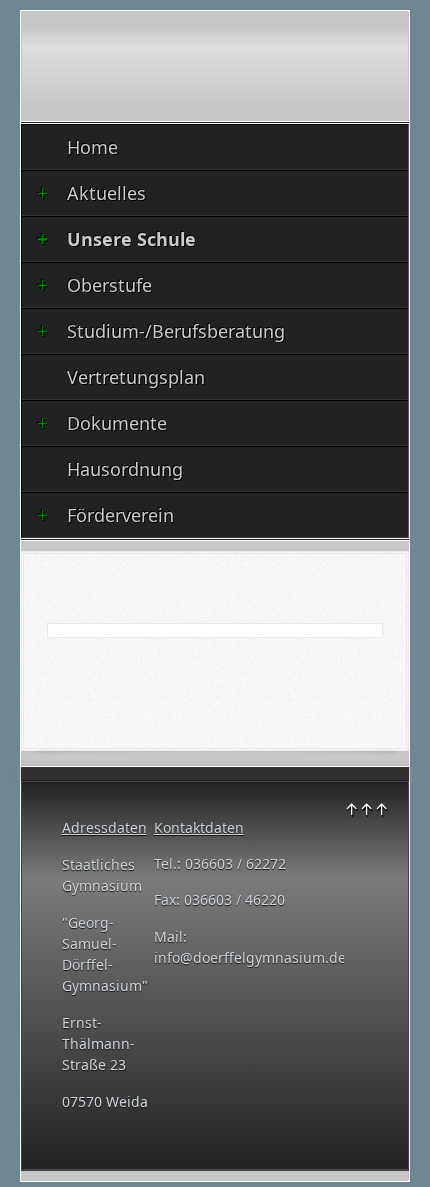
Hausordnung (125, 469)
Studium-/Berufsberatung (176, 331)
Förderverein (120, 515)
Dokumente (117, 423)
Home (92, 147)
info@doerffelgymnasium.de (250, 957)
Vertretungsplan (136, 377)
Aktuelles (106, 193)
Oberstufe (109, 285)
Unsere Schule (131, 239)
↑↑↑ (366, 809)
